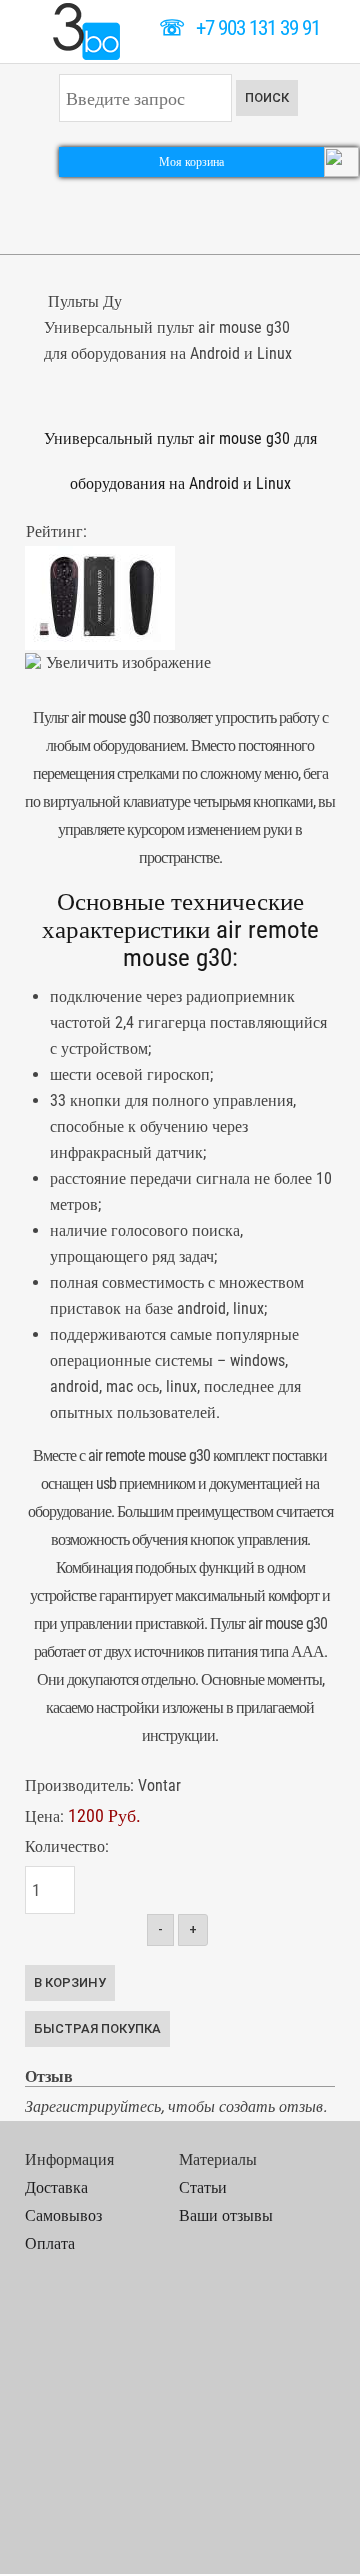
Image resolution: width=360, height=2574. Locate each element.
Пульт (227, 1623)
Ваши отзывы (226, 2215)
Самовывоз (63, 2215)
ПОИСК (267, 97)
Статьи (203, 2187)
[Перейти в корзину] (341, 160)
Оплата (50, 2243)
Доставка (56, 2187)
